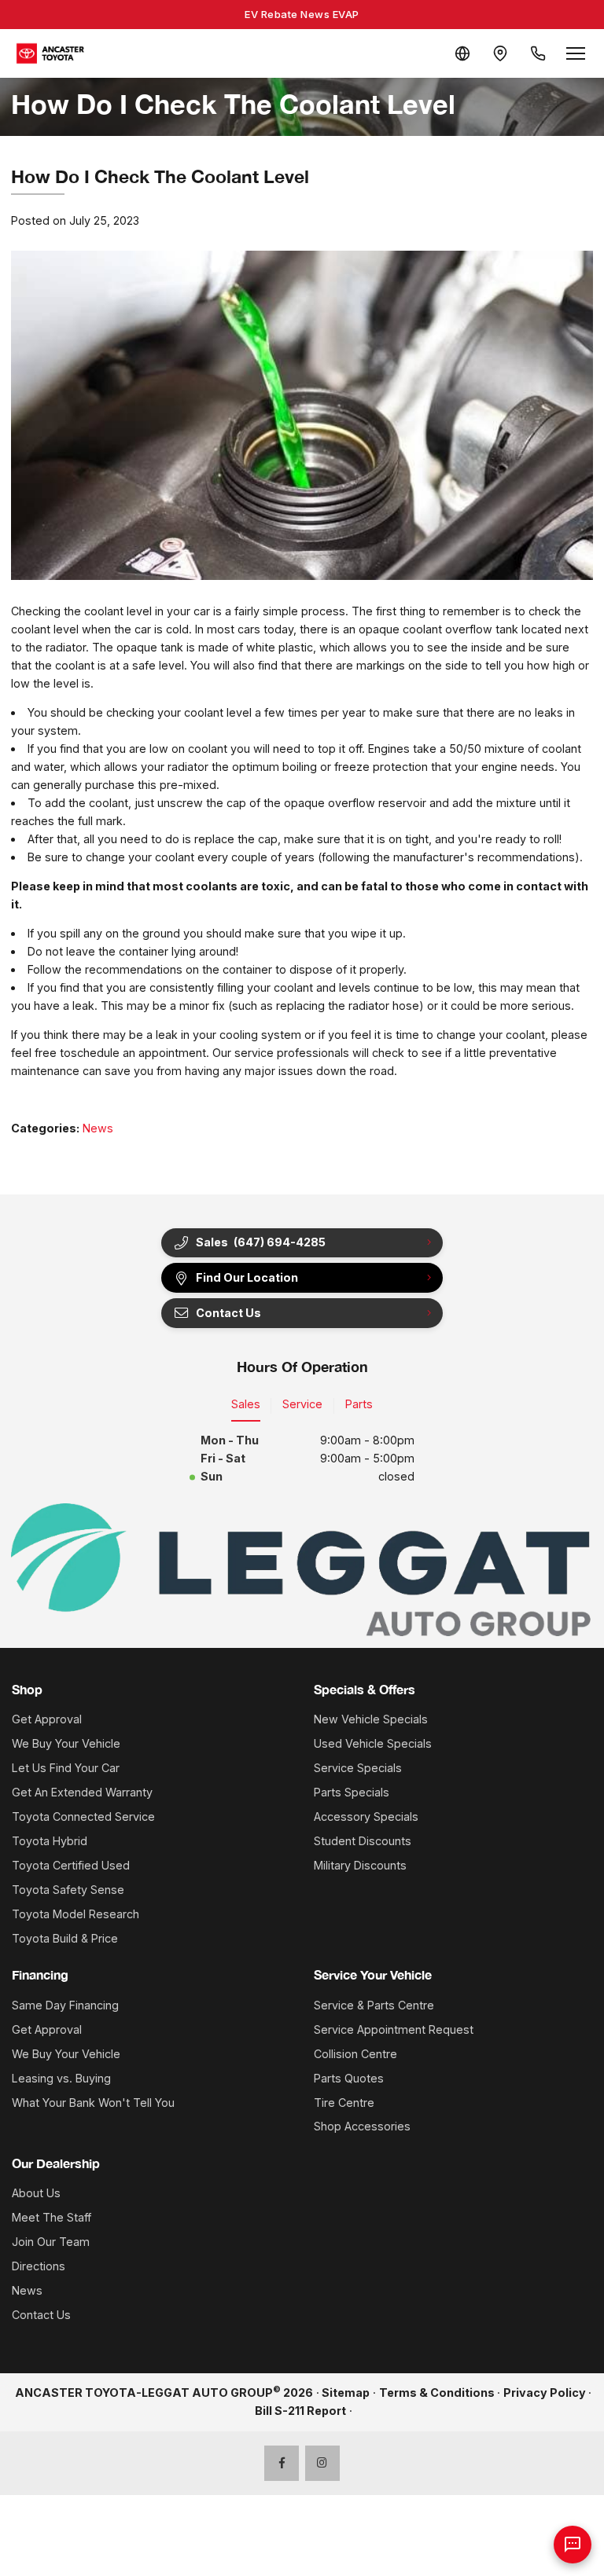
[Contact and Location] (500, 53)
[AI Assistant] (573, 2545)
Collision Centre (355, 2054)
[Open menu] (576, 53)
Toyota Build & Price (65, 1938)
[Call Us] (538, 53)
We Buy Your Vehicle (66, 1743)
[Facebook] (282, 2463)
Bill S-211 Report (300, 2411)
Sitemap (346, 2393)
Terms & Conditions (437, 2393)
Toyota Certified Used (71, 1865)
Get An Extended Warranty (82, 1792)
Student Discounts (363, 1841)
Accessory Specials (366, 1816)
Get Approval (47, 1719)
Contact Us (41, 2315)
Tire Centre (344, 2103)
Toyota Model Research (75, 1914)
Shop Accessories (362, 2126)
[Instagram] (323, 2463)
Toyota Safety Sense (68, 1890)
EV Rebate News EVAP (302, 14)
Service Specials (358, 1768)
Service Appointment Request (394, 2029)
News (98, 1128)
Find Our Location (247, 1277)
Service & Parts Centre (374, 2005)
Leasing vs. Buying (61, 2078)
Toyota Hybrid (50, 1841)
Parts (359, 1404)
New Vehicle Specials (371, 1719)
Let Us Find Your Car (66, 1768)
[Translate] (462, 53)
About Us (36, 2193)
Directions (39, 2266)
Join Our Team (51, 2242)
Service (302, 1404)
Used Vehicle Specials (373, 1743)
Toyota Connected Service (83, 1816)
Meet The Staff (52, 2217)
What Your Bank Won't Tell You (93, 2103)
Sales (246, 1404)
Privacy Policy (545, 2393)
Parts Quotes (349, 2078)
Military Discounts (360, 1865)
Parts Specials (352, 1792)
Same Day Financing (65, 2005)
